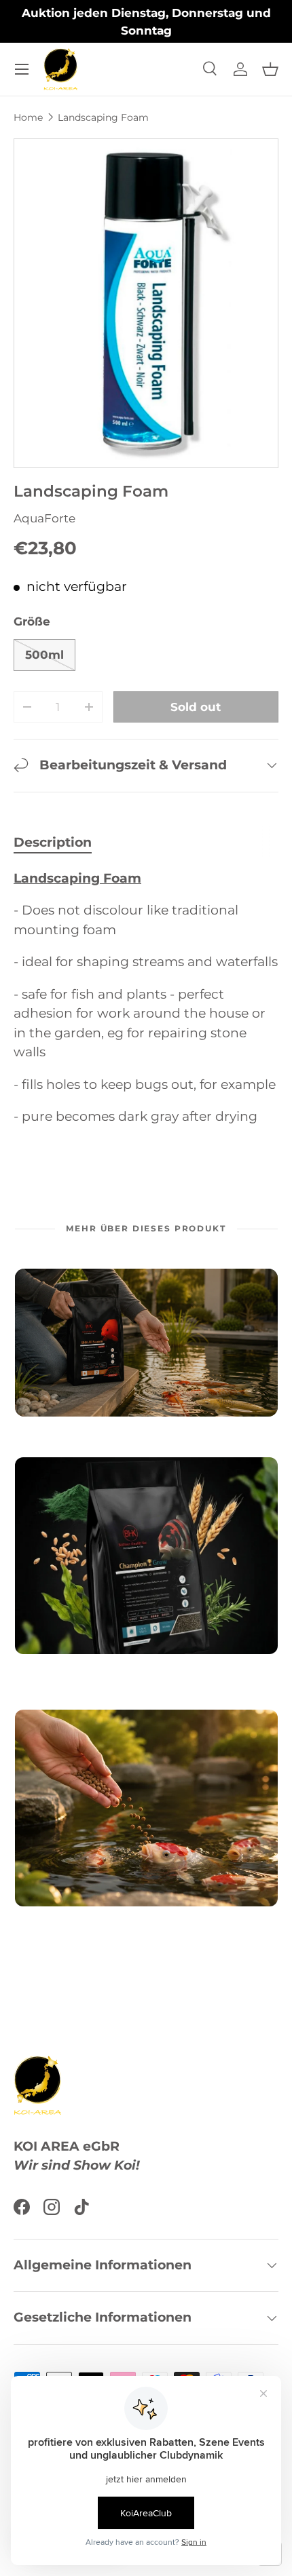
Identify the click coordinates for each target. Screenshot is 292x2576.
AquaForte (44, 518)
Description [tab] (53, 842)
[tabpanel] (146, 998)
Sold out (196, 707)
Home (28, 117)
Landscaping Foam (103, 117)
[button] (270, 69)
